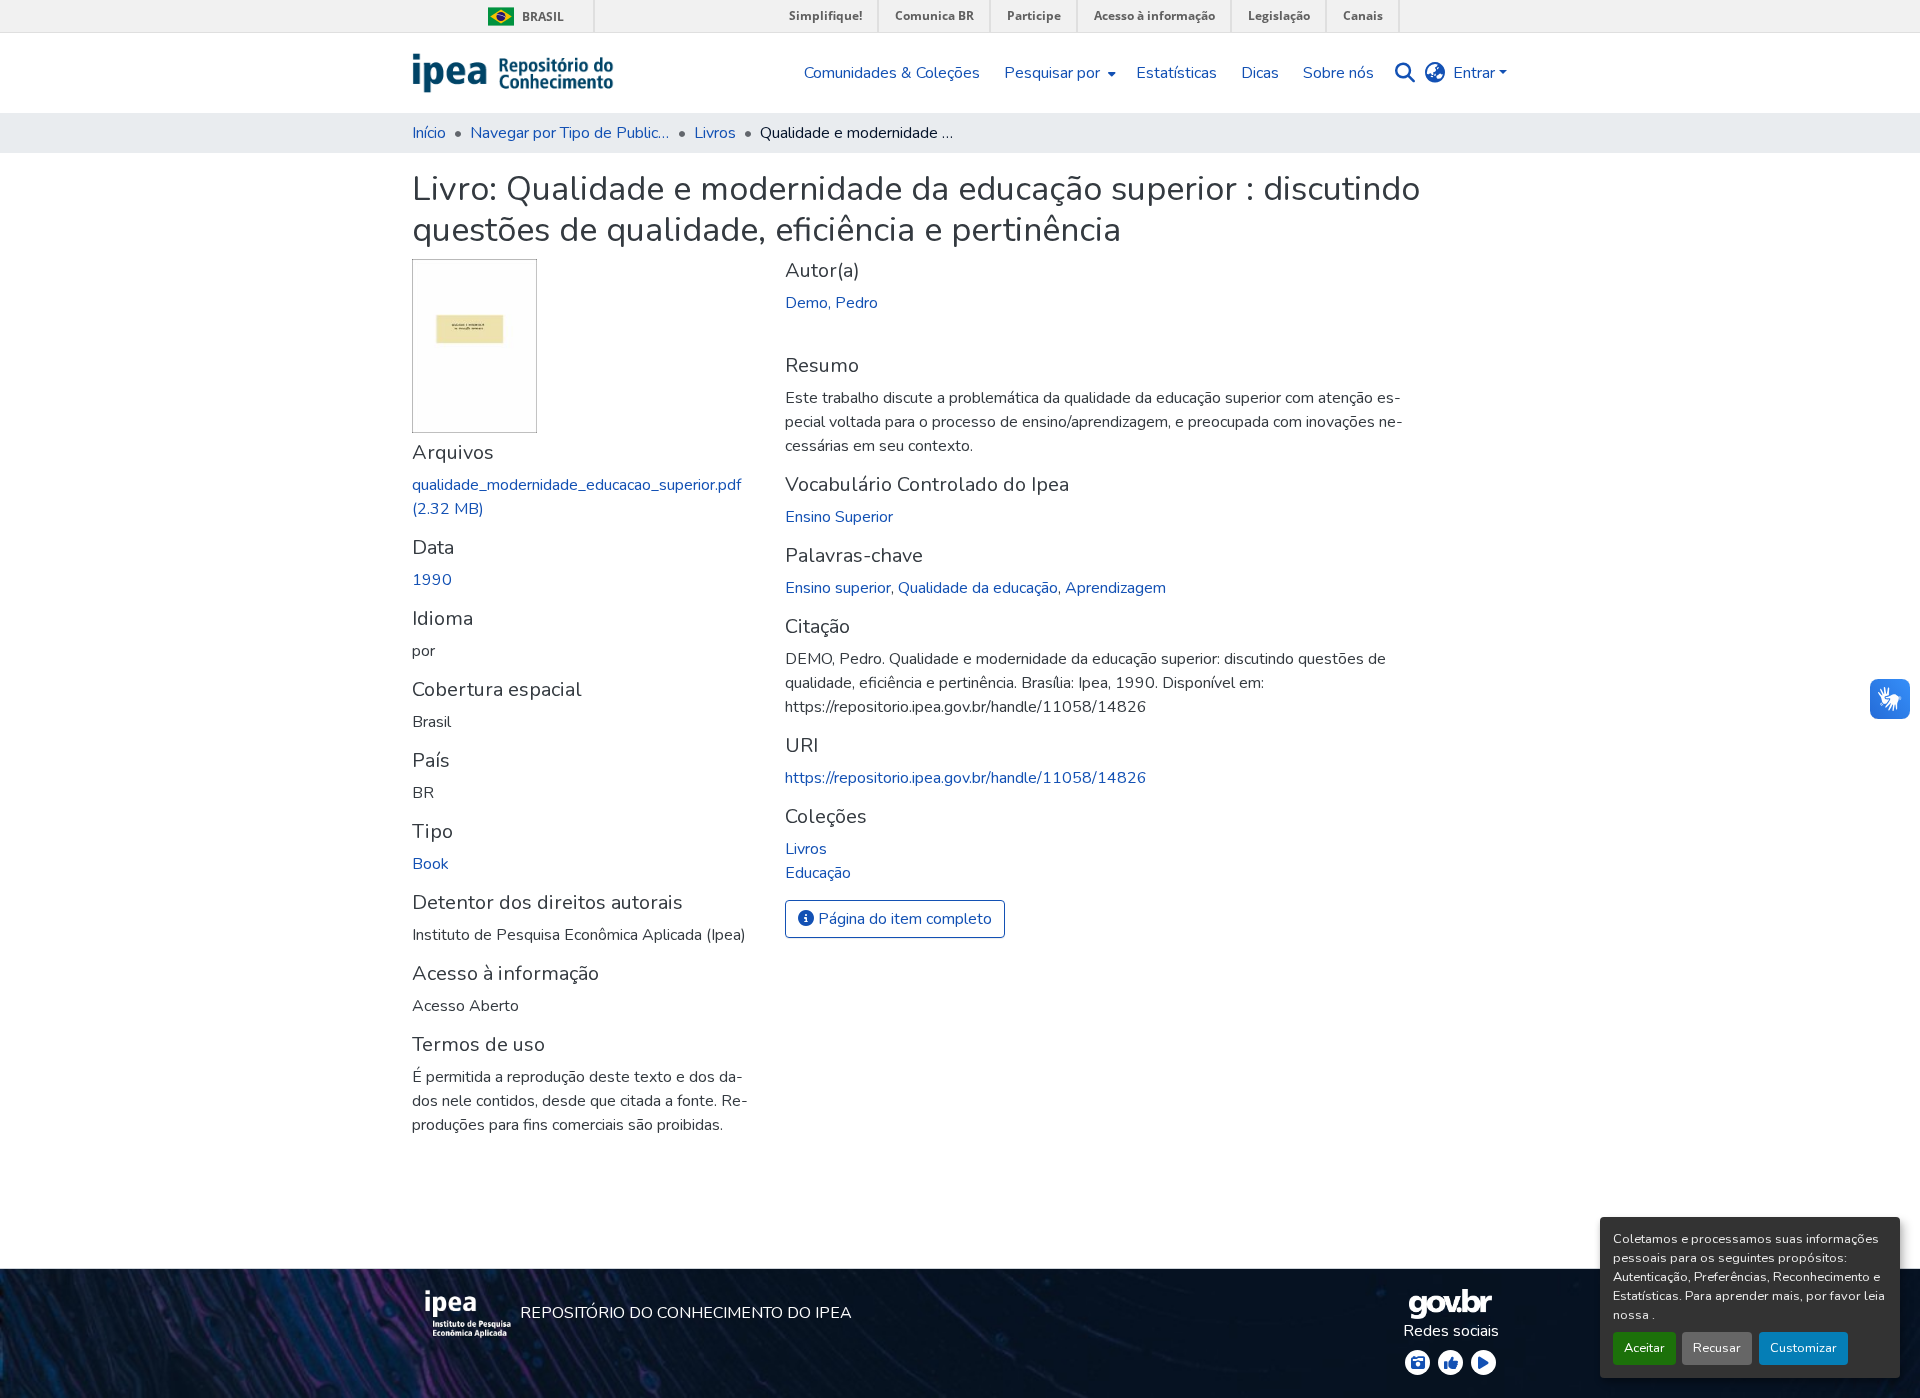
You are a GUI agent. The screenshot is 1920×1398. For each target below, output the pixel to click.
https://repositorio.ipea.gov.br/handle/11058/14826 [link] (966, 778)
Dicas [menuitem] (1260, 73)
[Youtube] (1483, 1362)
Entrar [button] (1476, 73)
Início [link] (429, 133)
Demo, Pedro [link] (831, 303)
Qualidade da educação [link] (978, 588)
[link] (586, 497)
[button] (513, 73)
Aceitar (1644, 1348)
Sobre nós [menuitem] (1338, 73)
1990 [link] (432, 580)
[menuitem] (1058, 73)
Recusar (1717, 1348)
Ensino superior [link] (838, 588)
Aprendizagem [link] (1115, 588)
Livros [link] (715, 133)
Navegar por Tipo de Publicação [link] (570, 133)
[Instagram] (1417, 1362)
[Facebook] (1450, 1362)
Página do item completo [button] (903, 919)
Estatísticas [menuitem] (1176, 73)
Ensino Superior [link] (839, 517)
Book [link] (430, 864)
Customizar (1803, 1348)
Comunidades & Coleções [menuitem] (892, 73)
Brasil (522, 16)
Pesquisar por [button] (1052, 73)
